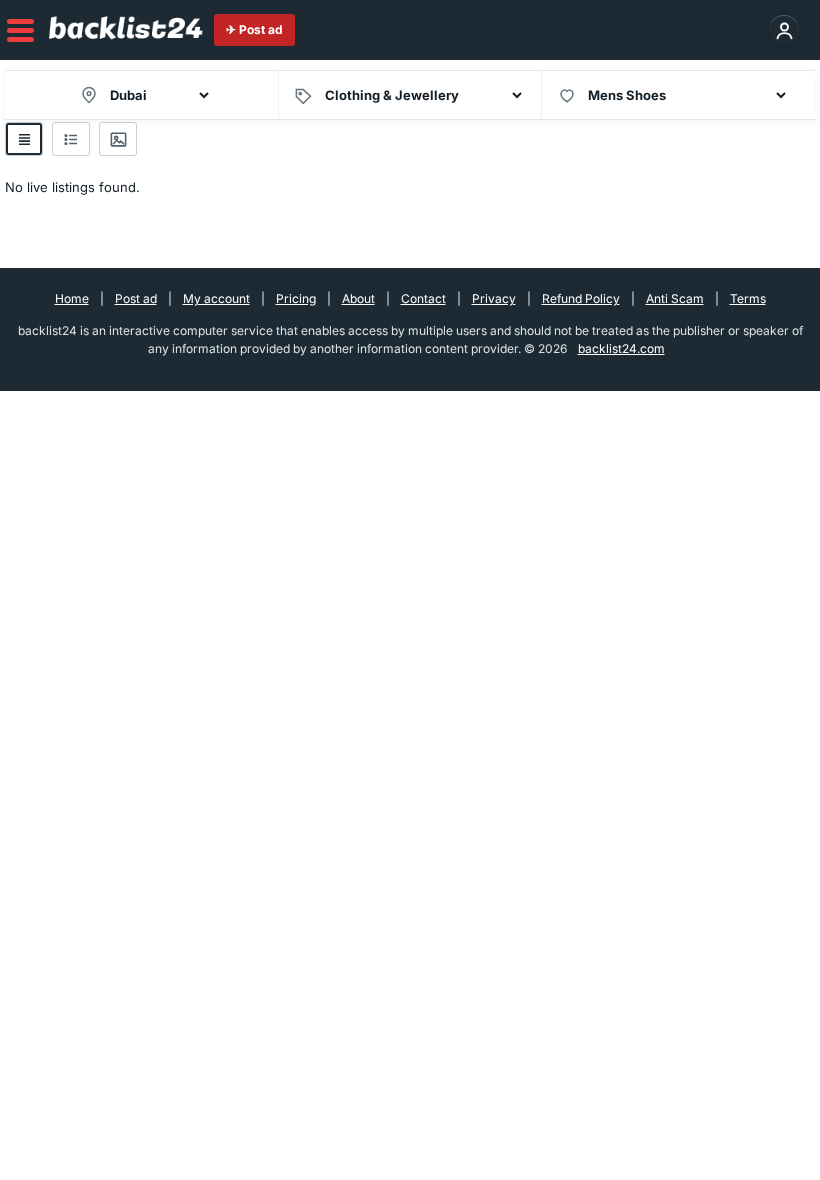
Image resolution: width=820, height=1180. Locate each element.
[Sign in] (784, 30)
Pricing (296, 298)
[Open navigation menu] (21, 30)
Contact (423, 298)
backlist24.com (621, 348)
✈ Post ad (254, 29)
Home (72, 298)
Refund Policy (581, 298)
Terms (748, 298)
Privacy (494, 298)
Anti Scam (675, 298)
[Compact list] (24, 139)
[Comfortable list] (71, 139)
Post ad (136, 298)
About (358, 298)
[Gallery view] (118, 139)
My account (216, 298)
